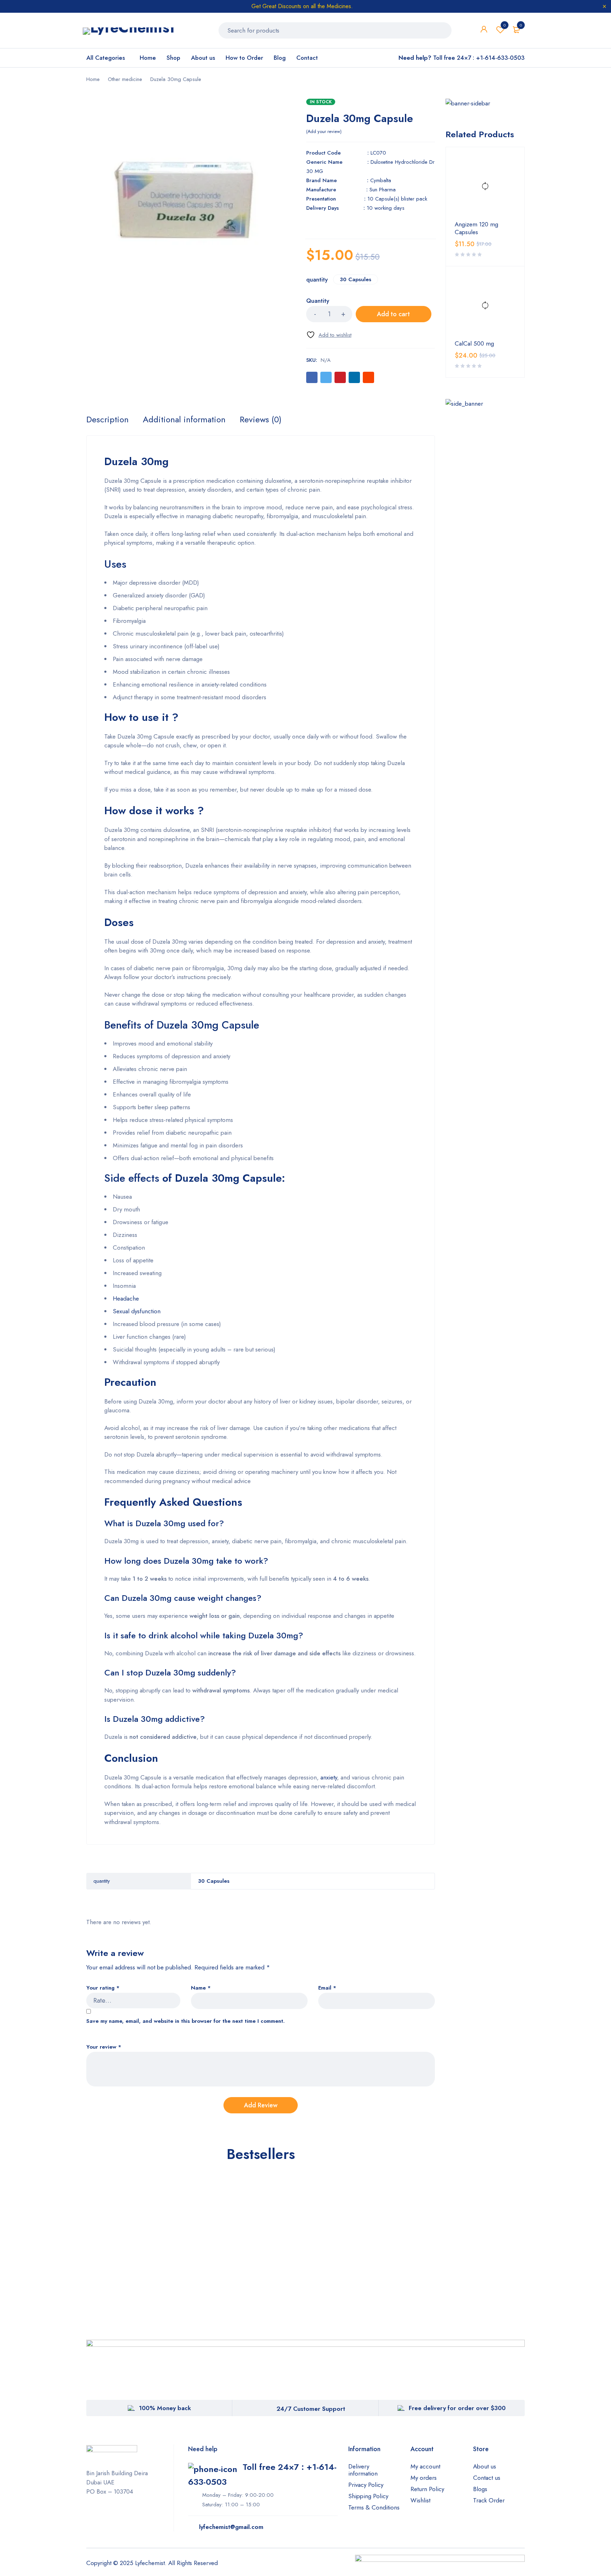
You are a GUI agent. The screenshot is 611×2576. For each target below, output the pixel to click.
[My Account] (484, 35)
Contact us (487, 2478)
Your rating (103, 1988)
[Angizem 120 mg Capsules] (485, 186)
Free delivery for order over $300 (457, 2408)
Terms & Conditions (374, 2507)
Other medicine (125, 79)
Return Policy (427, 2489)
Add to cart (393, 314)
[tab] (107, 419)
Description (107, 419)
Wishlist (505, 25)
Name (201, 1988)
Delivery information (363, 2470)
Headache (126, 1298)
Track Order (489, 2500)
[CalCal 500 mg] (485, 306)
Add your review (324, 132)
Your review (104, 2047)
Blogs (480, 2489)
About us (485, 2466)
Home (93, 79)
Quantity (318, 301)
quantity (317, 280)
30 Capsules (356, 279)
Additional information (184, 419)
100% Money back (165, 2408)
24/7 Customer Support (311, 2409)
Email (327, 1988)
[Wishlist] (329, 335)
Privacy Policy (366, 2485)
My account (425, 2466)
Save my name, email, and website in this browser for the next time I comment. (185, 2021)
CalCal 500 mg (474, 343)
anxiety (329, 1777)
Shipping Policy (368, 2496)
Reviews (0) (261, 419)
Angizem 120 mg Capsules (476, 228)
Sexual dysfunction (137, 1311)
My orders (424, 2478)
